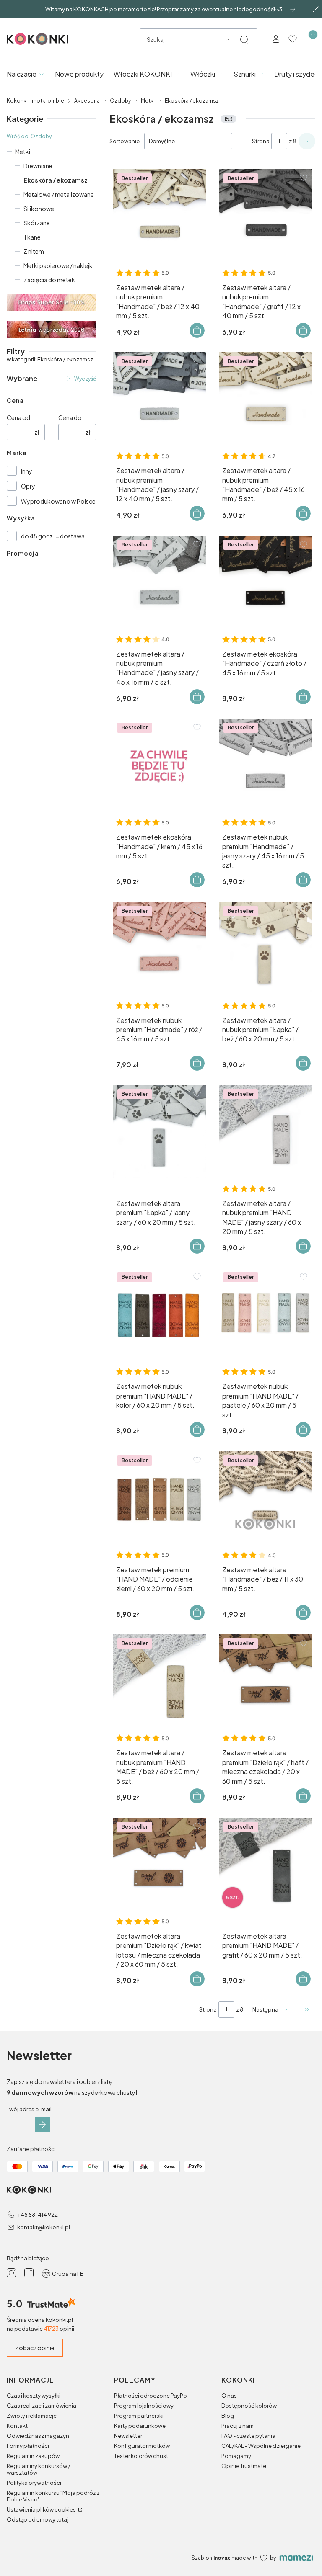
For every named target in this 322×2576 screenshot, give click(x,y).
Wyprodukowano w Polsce (58, 501)
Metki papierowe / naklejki (59, 265)
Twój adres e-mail (29, 2109)
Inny (27, 471)
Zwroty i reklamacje (32, 2416)
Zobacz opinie (35, 2348)
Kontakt (17, 2426)
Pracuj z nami (238, 2426)
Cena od (18, 417)
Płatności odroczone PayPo (151, 2396)
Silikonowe (39, 209)
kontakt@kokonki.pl (44, 2227)
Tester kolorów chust (141, 2456)
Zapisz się (42, 2125)
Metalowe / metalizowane (59, 194)
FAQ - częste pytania (248, 2436)
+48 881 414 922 (38, 2215)
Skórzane (37, 223)
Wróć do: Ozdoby (29, 136)
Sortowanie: (125, 141)
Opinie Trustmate (244, 2466)
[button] (244, 39)
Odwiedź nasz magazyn (38, 2436)
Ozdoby (120, 101)
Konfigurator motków (142, 2446)
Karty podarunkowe (140, 2426)
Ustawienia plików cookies (42, 2509)
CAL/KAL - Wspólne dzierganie (261, 2446)
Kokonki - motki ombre (35, 101)
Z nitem (34, 251)
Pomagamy (236, 2456)
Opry (28, 486)
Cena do (70, 417)
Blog (228, 2416)
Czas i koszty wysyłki (34, 2396)
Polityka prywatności (34, 2483)
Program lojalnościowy (144, 2406)
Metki (148, 101)
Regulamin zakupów (33, 2456)
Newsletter (128, 2436)
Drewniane (38, 166)
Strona (261, 141)
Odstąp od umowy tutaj (38, 2519)
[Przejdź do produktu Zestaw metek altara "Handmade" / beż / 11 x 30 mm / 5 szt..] (266, 1498)
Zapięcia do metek (49, 280)
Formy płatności (28, 2446)
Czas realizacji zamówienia (42, 2406)
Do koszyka (197, 330)
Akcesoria (87, 101)
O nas (229, 2396)
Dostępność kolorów (249, 2406)
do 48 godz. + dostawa (53, 536)
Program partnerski (139, 2416)
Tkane (32, 237)
